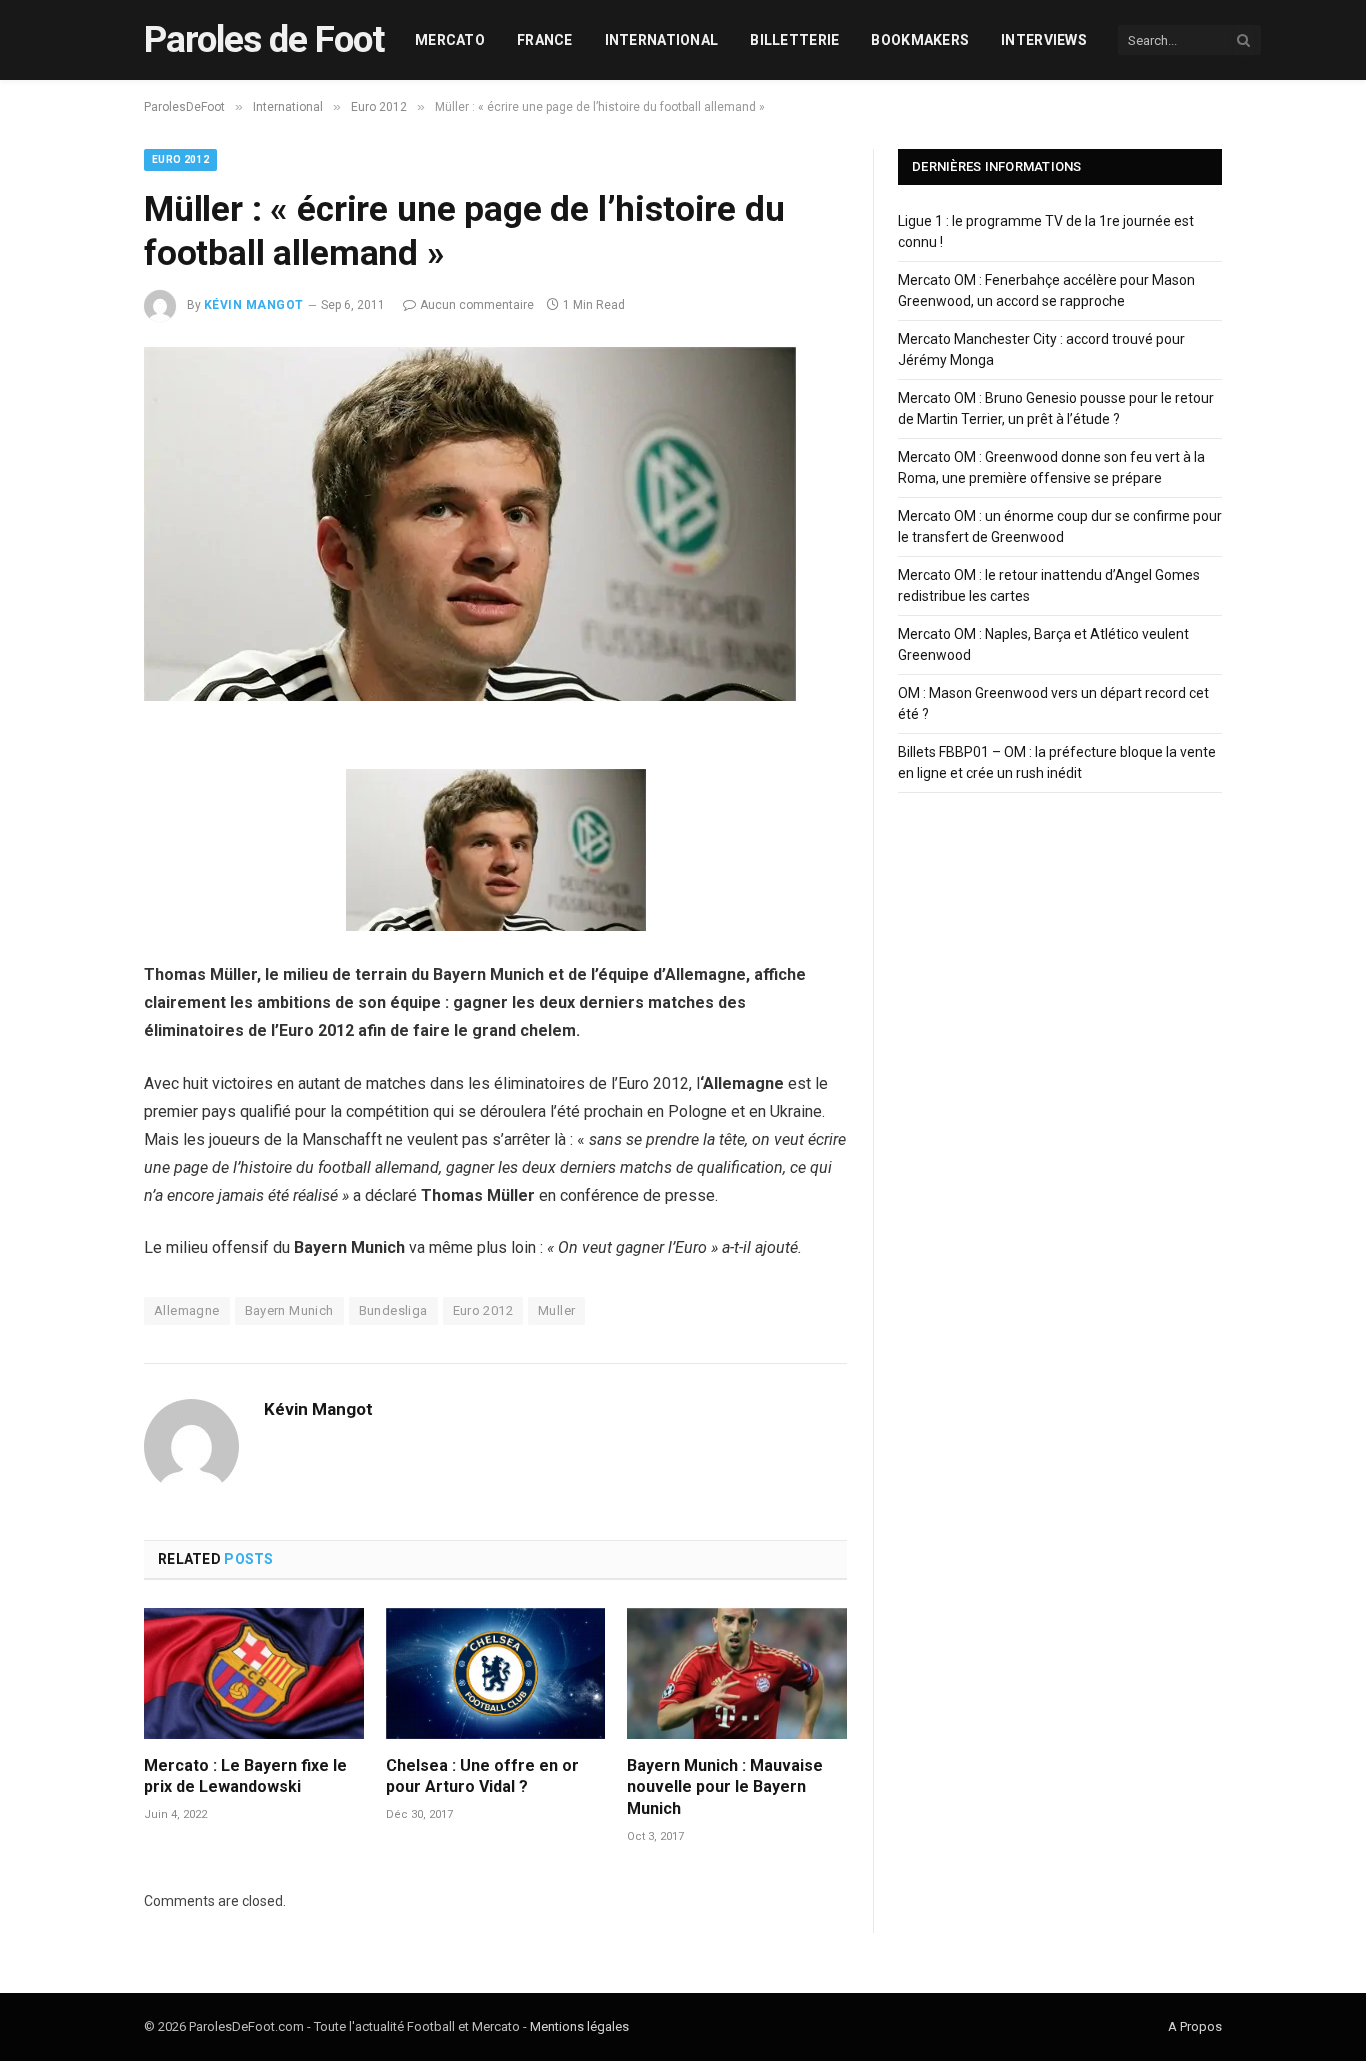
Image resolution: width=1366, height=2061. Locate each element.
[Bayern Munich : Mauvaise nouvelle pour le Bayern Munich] (737, 1673)
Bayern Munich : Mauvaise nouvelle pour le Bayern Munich (725, 1787)
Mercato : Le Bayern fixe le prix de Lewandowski (245, 1776)
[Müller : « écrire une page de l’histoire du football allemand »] (470, 696)
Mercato (450, 40)
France (545, 40)
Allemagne (187, 1310)
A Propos (1195, 2026)
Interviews (1044, 40)
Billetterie (794, 40)
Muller (556, 1310)
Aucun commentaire (477, 305)
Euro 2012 (180, 159)
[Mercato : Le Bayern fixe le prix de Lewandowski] (254, 1673)
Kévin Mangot (254, 305)
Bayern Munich (289, 1310)
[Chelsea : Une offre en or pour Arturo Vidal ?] (496, 1673)
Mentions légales (579, 2026)
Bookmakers (920, 40)
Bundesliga (393, 1310)
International (662, 40)
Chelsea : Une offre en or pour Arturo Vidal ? (482, 1776)
